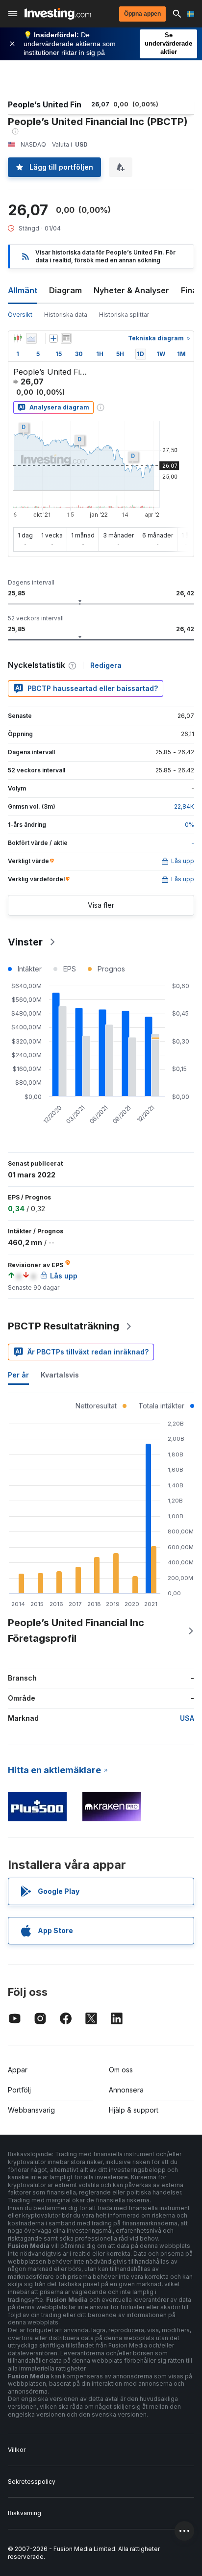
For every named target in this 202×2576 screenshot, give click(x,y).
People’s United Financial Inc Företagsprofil (76, 1631)
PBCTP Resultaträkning (63, 1326)
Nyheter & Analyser (131, 290)
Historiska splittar (124, 315)
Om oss (121, 2070)
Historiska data (66, 315)
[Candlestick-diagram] (18, 338)
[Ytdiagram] (31, 338)
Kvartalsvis (60, 1375)
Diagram (65, 290)
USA (187, 1718)
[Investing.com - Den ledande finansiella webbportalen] (58, 14)
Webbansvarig (31, 2110)
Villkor (17, 2450)
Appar (18, 2070)
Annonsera (126, 2090)
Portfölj (19, 2090)
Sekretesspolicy (32, 2482)
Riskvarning (25, 2513)
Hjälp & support (134, 2110)
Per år (18, 1375)
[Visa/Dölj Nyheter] (66, 338)
